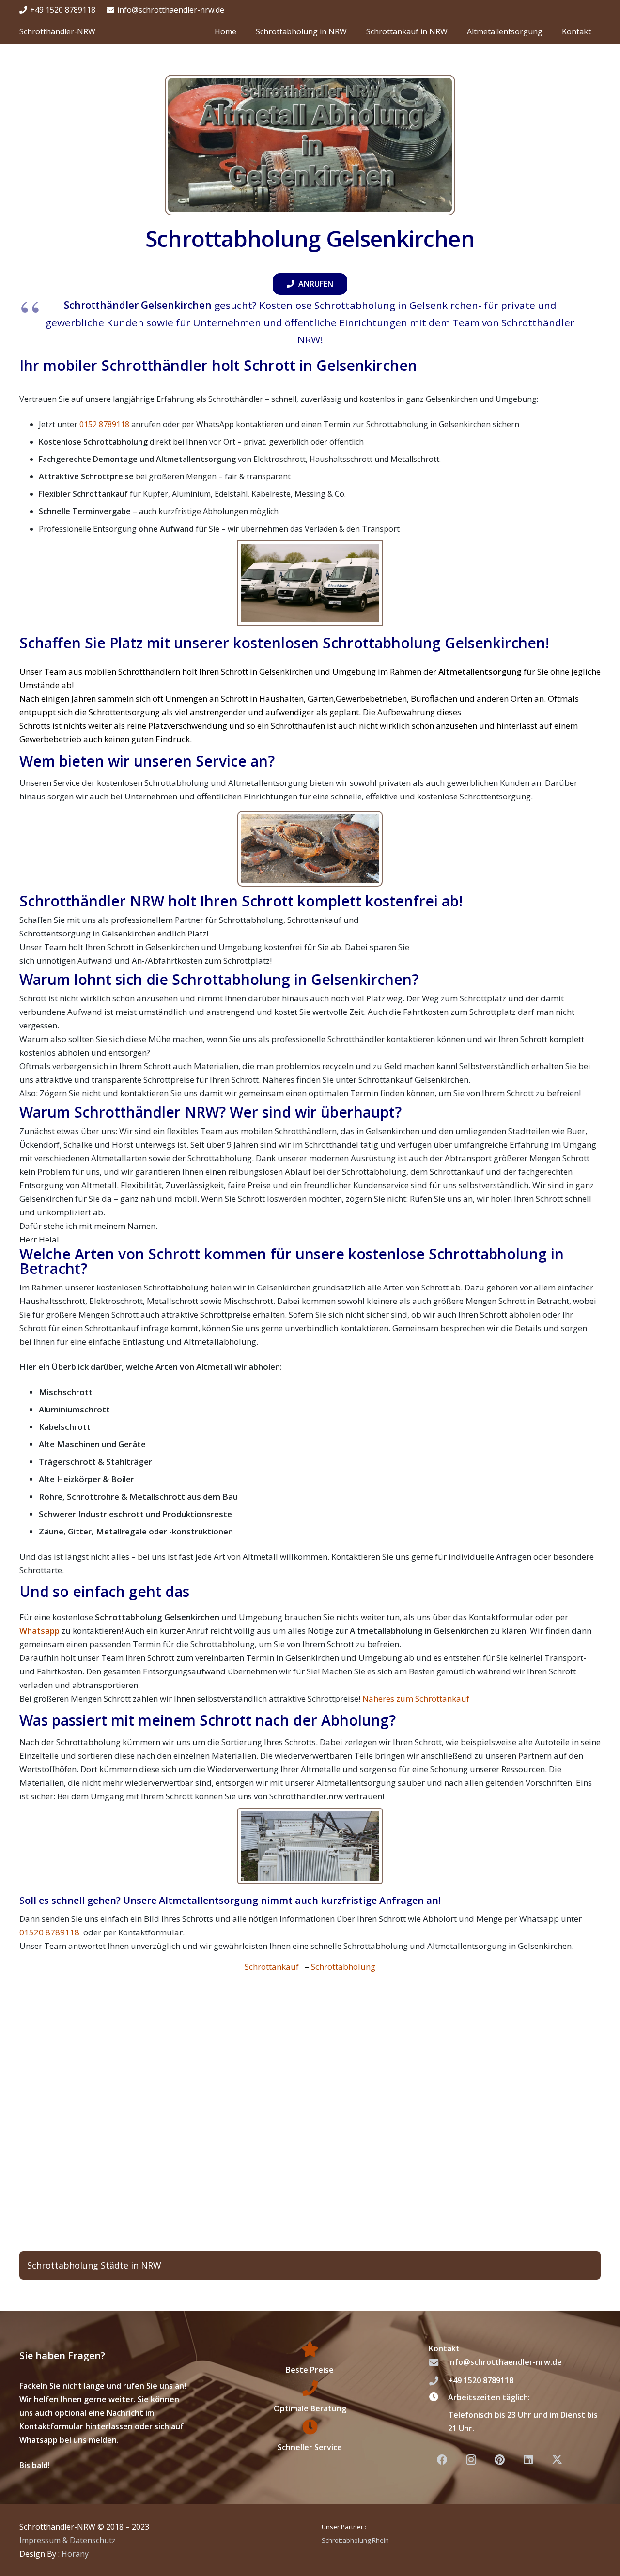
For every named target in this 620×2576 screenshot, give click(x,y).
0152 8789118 (104, 424)
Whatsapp (39, 1631)
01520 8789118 (50, 1932)
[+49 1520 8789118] (438, 2381)
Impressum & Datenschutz (68, 2540)
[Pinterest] (500, 2460)
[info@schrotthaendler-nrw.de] (438, 2362)
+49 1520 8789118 (481, 2380)
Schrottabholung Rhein (355, 2540)
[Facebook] (442, 2460)
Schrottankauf (273, 1967)
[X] (557, 2460)
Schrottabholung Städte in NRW (94, 2265)
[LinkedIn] (528, 2460)
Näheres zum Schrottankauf (416, 1698)
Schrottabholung (343, 1967)
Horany (75, 2554)
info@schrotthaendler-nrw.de (505, 2362)
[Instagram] (471, 2460)
